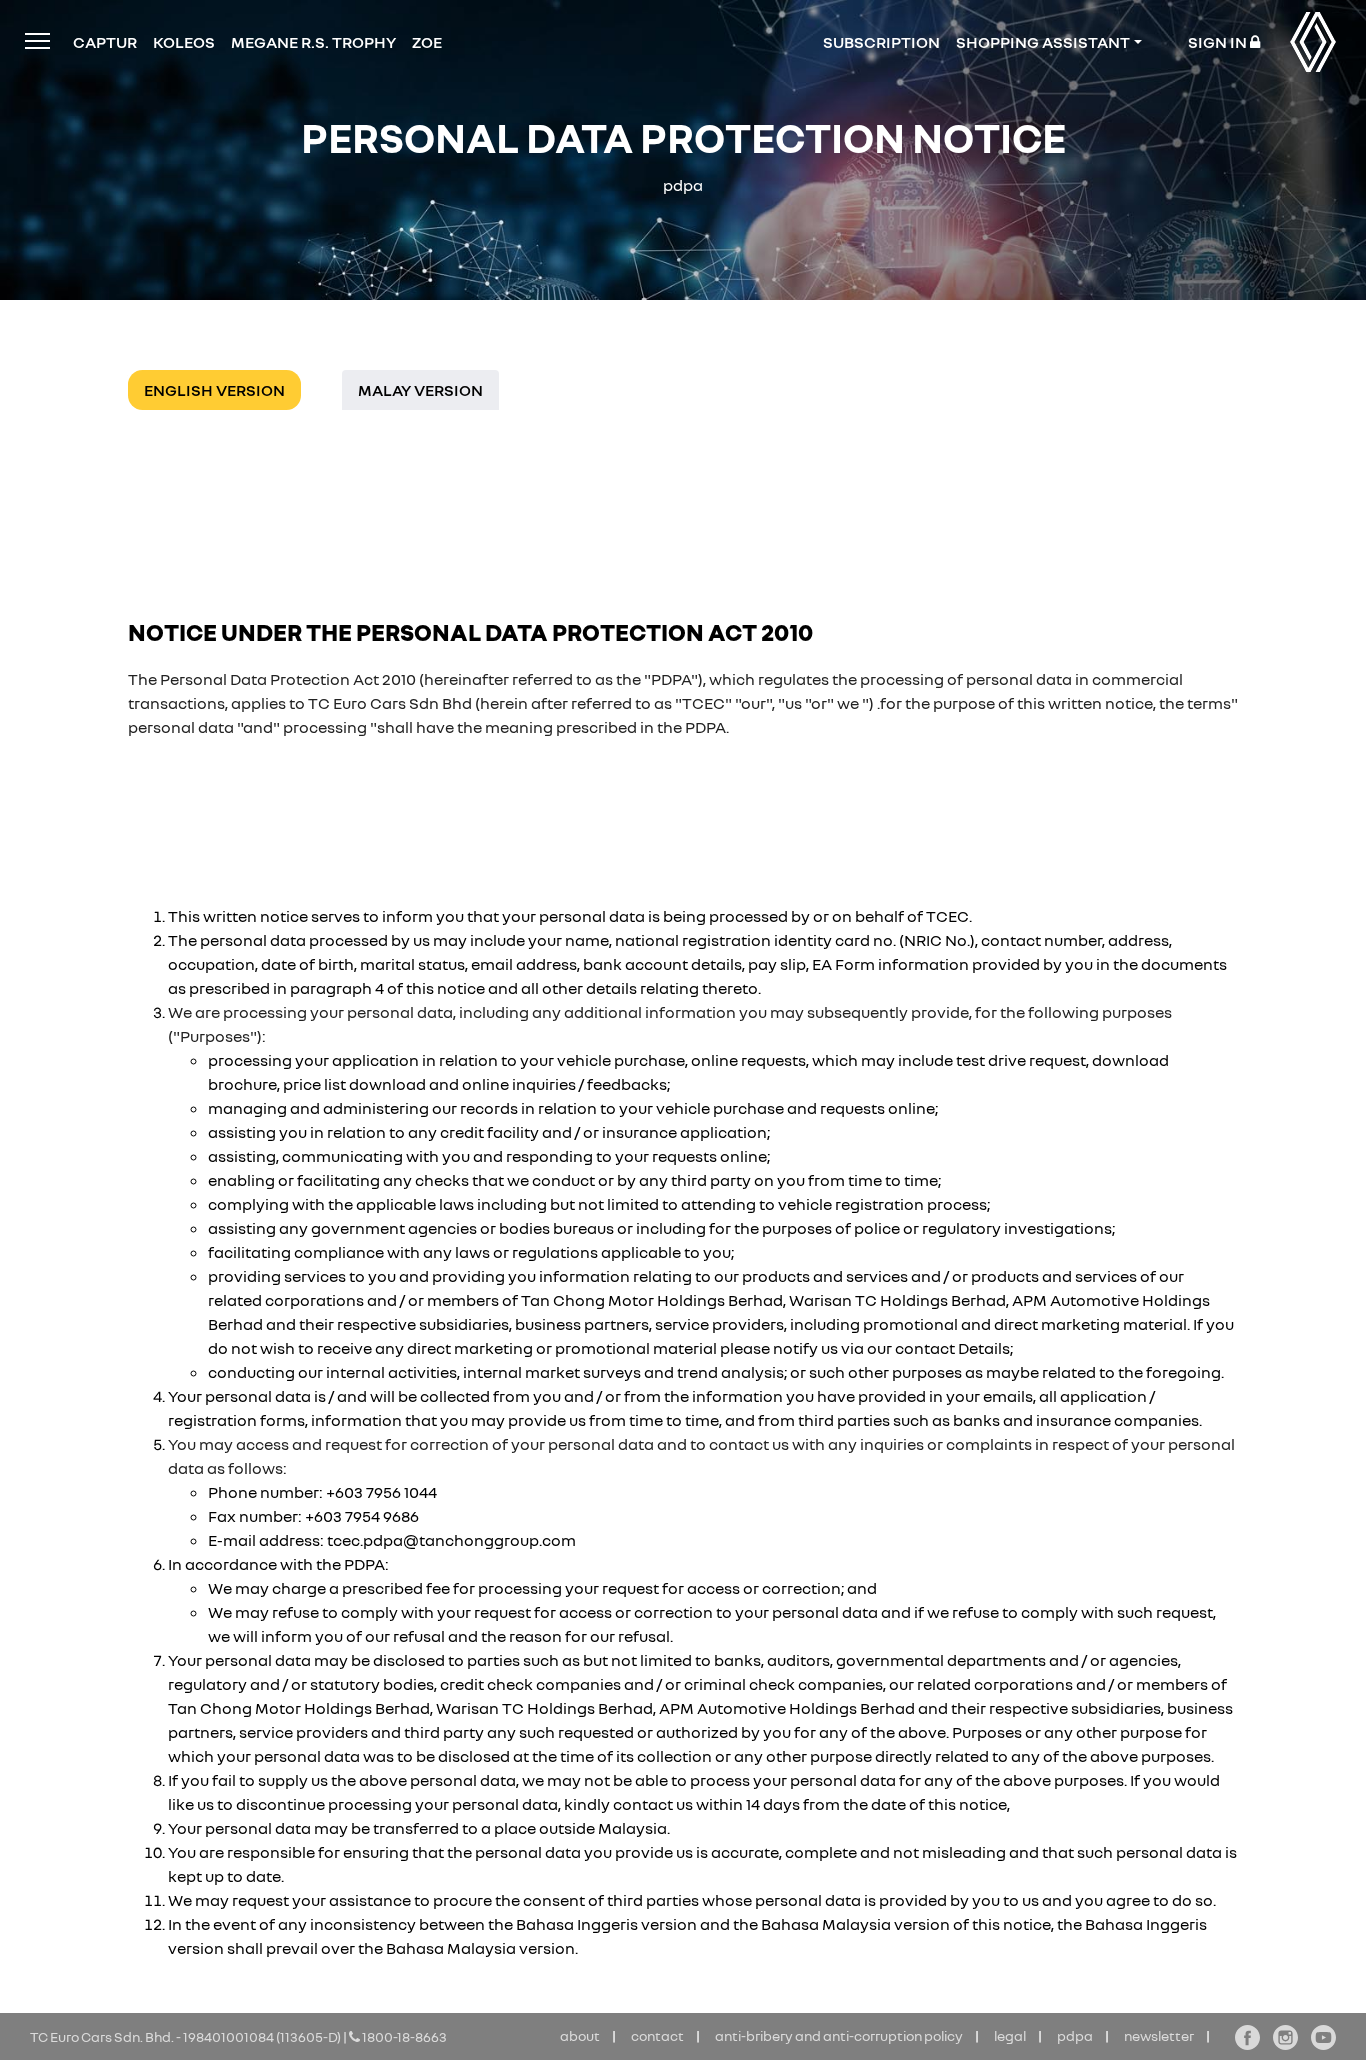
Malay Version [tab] (420, 390)
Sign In (1219, 42)
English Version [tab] (214, 390)
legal (1010, 2035)
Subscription (881, 42)
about (580, 2035)
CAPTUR (105, 42)
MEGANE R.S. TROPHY (313, 42)
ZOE (427, 42)
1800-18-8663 (403, 2036)
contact (657, 2035)
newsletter (1159, 2035)
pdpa (1075, 2035)
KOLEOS (184, 42)
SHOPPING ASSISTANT (1043, 42)
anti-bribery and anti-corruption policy (839, 2035)
